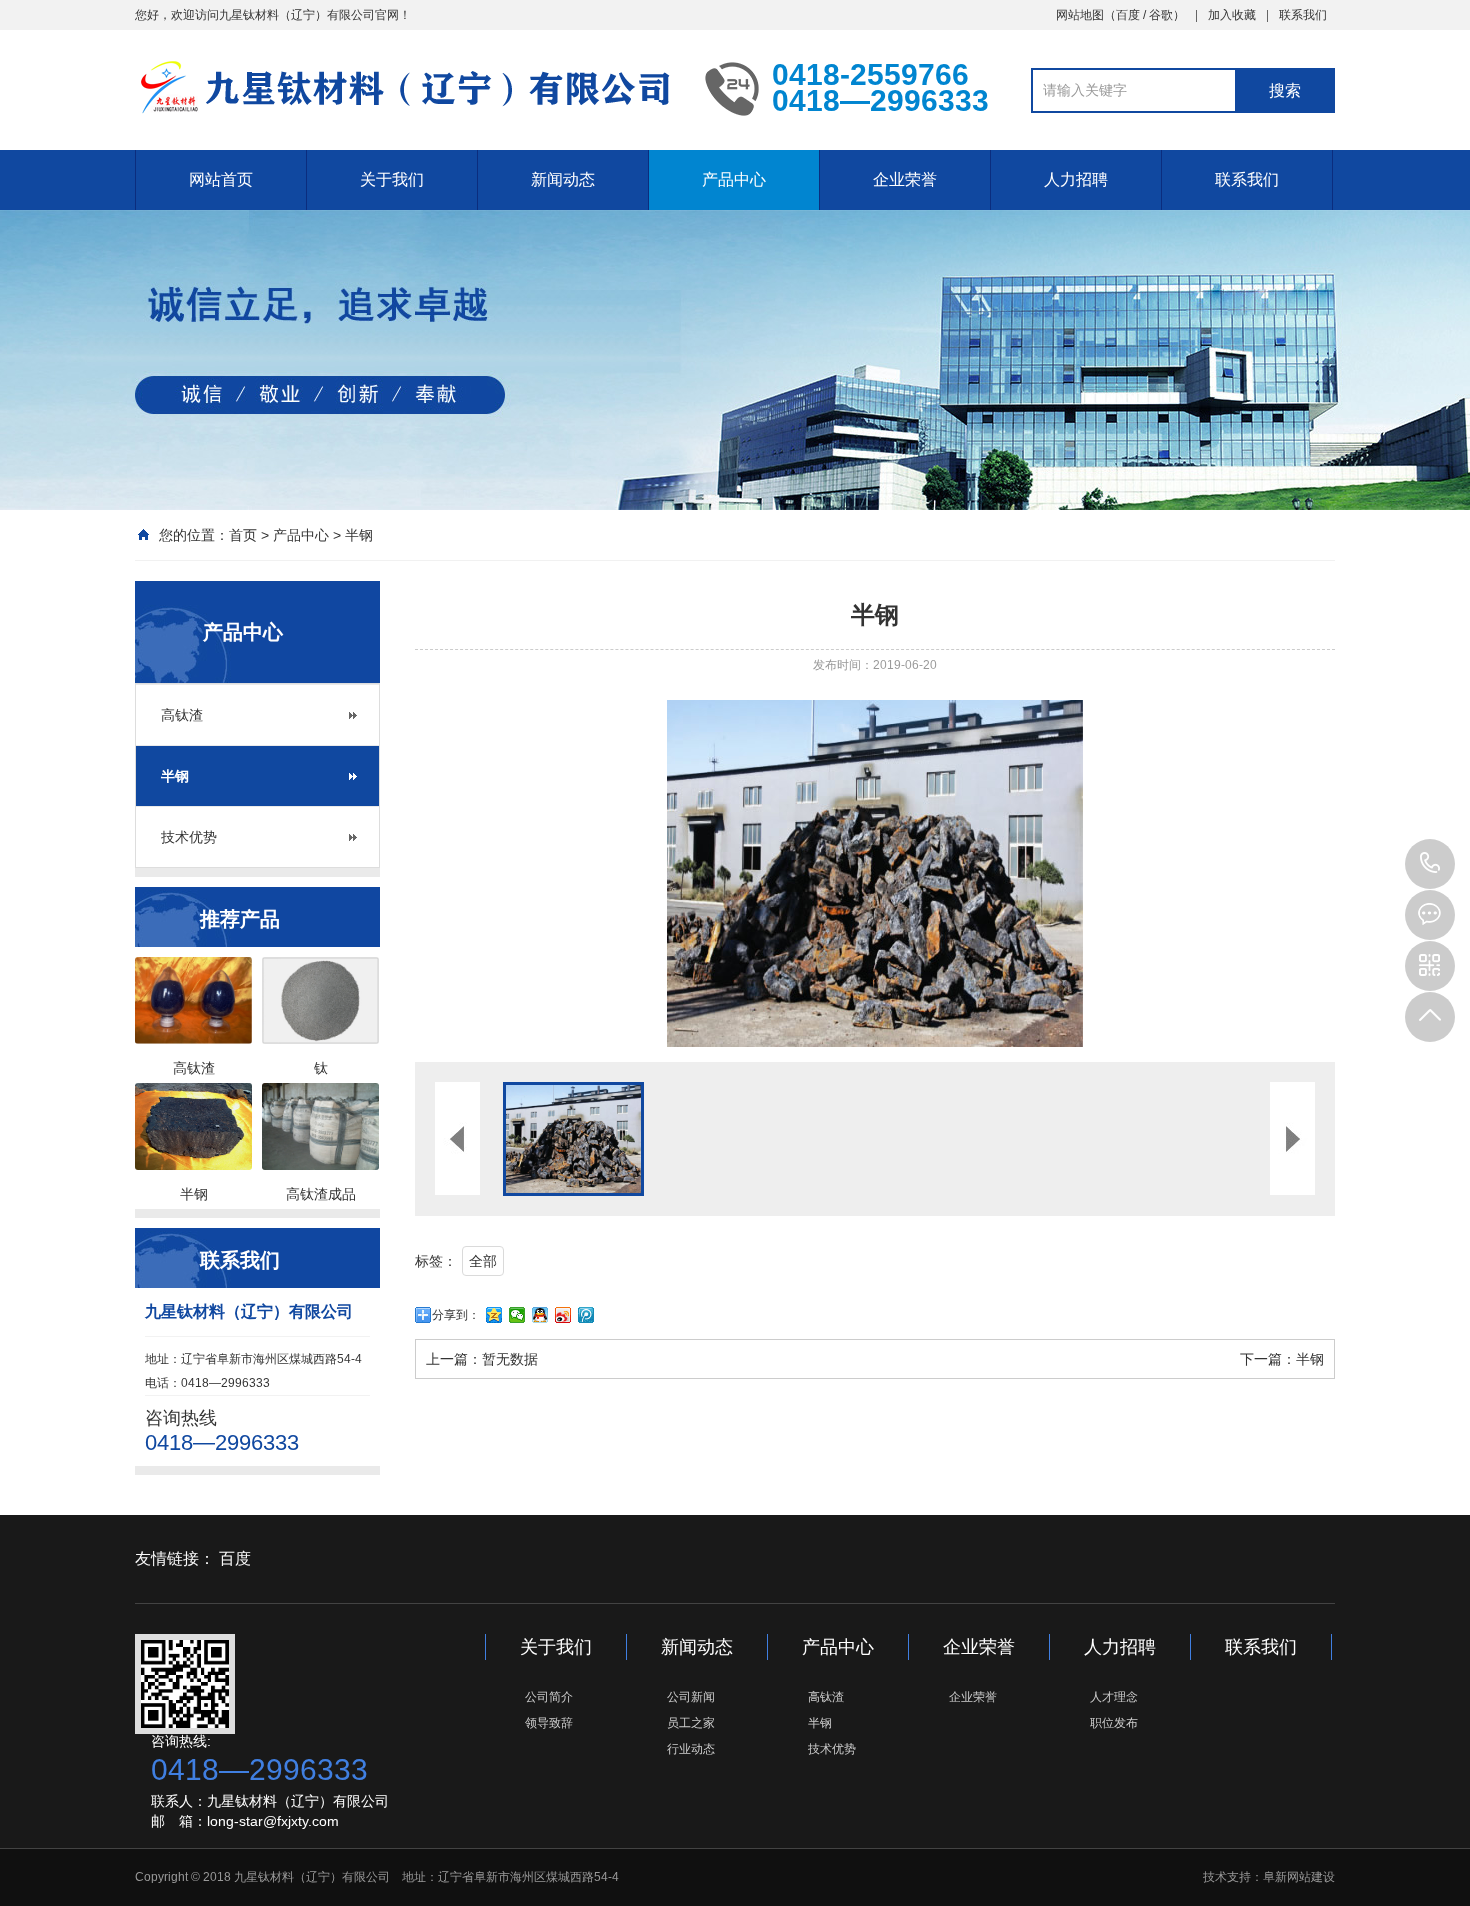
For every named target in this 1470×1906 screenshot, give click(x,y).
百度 (1128, 15)
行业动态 (691, 1749)
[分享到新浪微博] (563, 1315)
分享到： (456, 1315)
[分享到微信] (517, 1315)
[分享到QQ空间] (494, 1315)
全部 (483, 1261)
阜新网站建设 (1299, 1877)
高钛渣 (182, 715)
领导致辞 (549, 1723)
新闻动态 (563, 179)
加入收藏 (1232, 15)
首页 (243, 535)
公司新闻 (691, 1697)
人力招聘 (1076, 179)
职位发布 (1114, 1723)
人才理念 (1114, 1697)
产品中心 (734, 179)
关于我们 (392, 179)
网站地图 (1080, 15)
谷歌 (1161, 15)
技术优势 (189, 837)
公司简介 (549, 1697)
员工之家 (691, 1723)
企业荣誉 (905, 179)
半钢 (359, 535)
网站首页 (221, 179)
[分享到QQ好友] (540, 1315)
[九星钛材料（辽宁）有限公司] (405, 88)
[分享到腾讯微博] (586, 1315)
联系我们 (1303, 15)
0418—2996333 (1430, 864)
